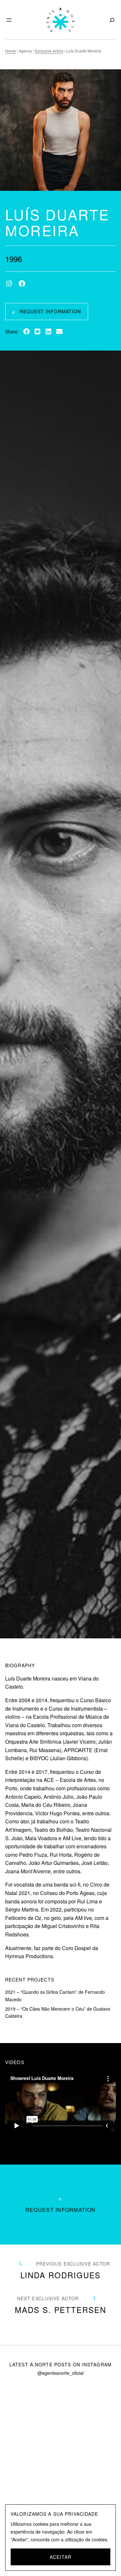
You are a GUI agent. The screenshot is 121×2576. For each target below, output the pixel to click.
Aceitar (60, 2557)
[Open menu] (9, 20)
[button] (26, 331)
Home (10, 51)
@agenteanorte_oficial (60, 2373)
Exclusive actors (49, 51)
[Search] (111, 20)
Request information (50, 311)
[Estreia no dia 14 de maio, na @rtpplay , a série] (30, 2438)
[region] (60, 2538)
